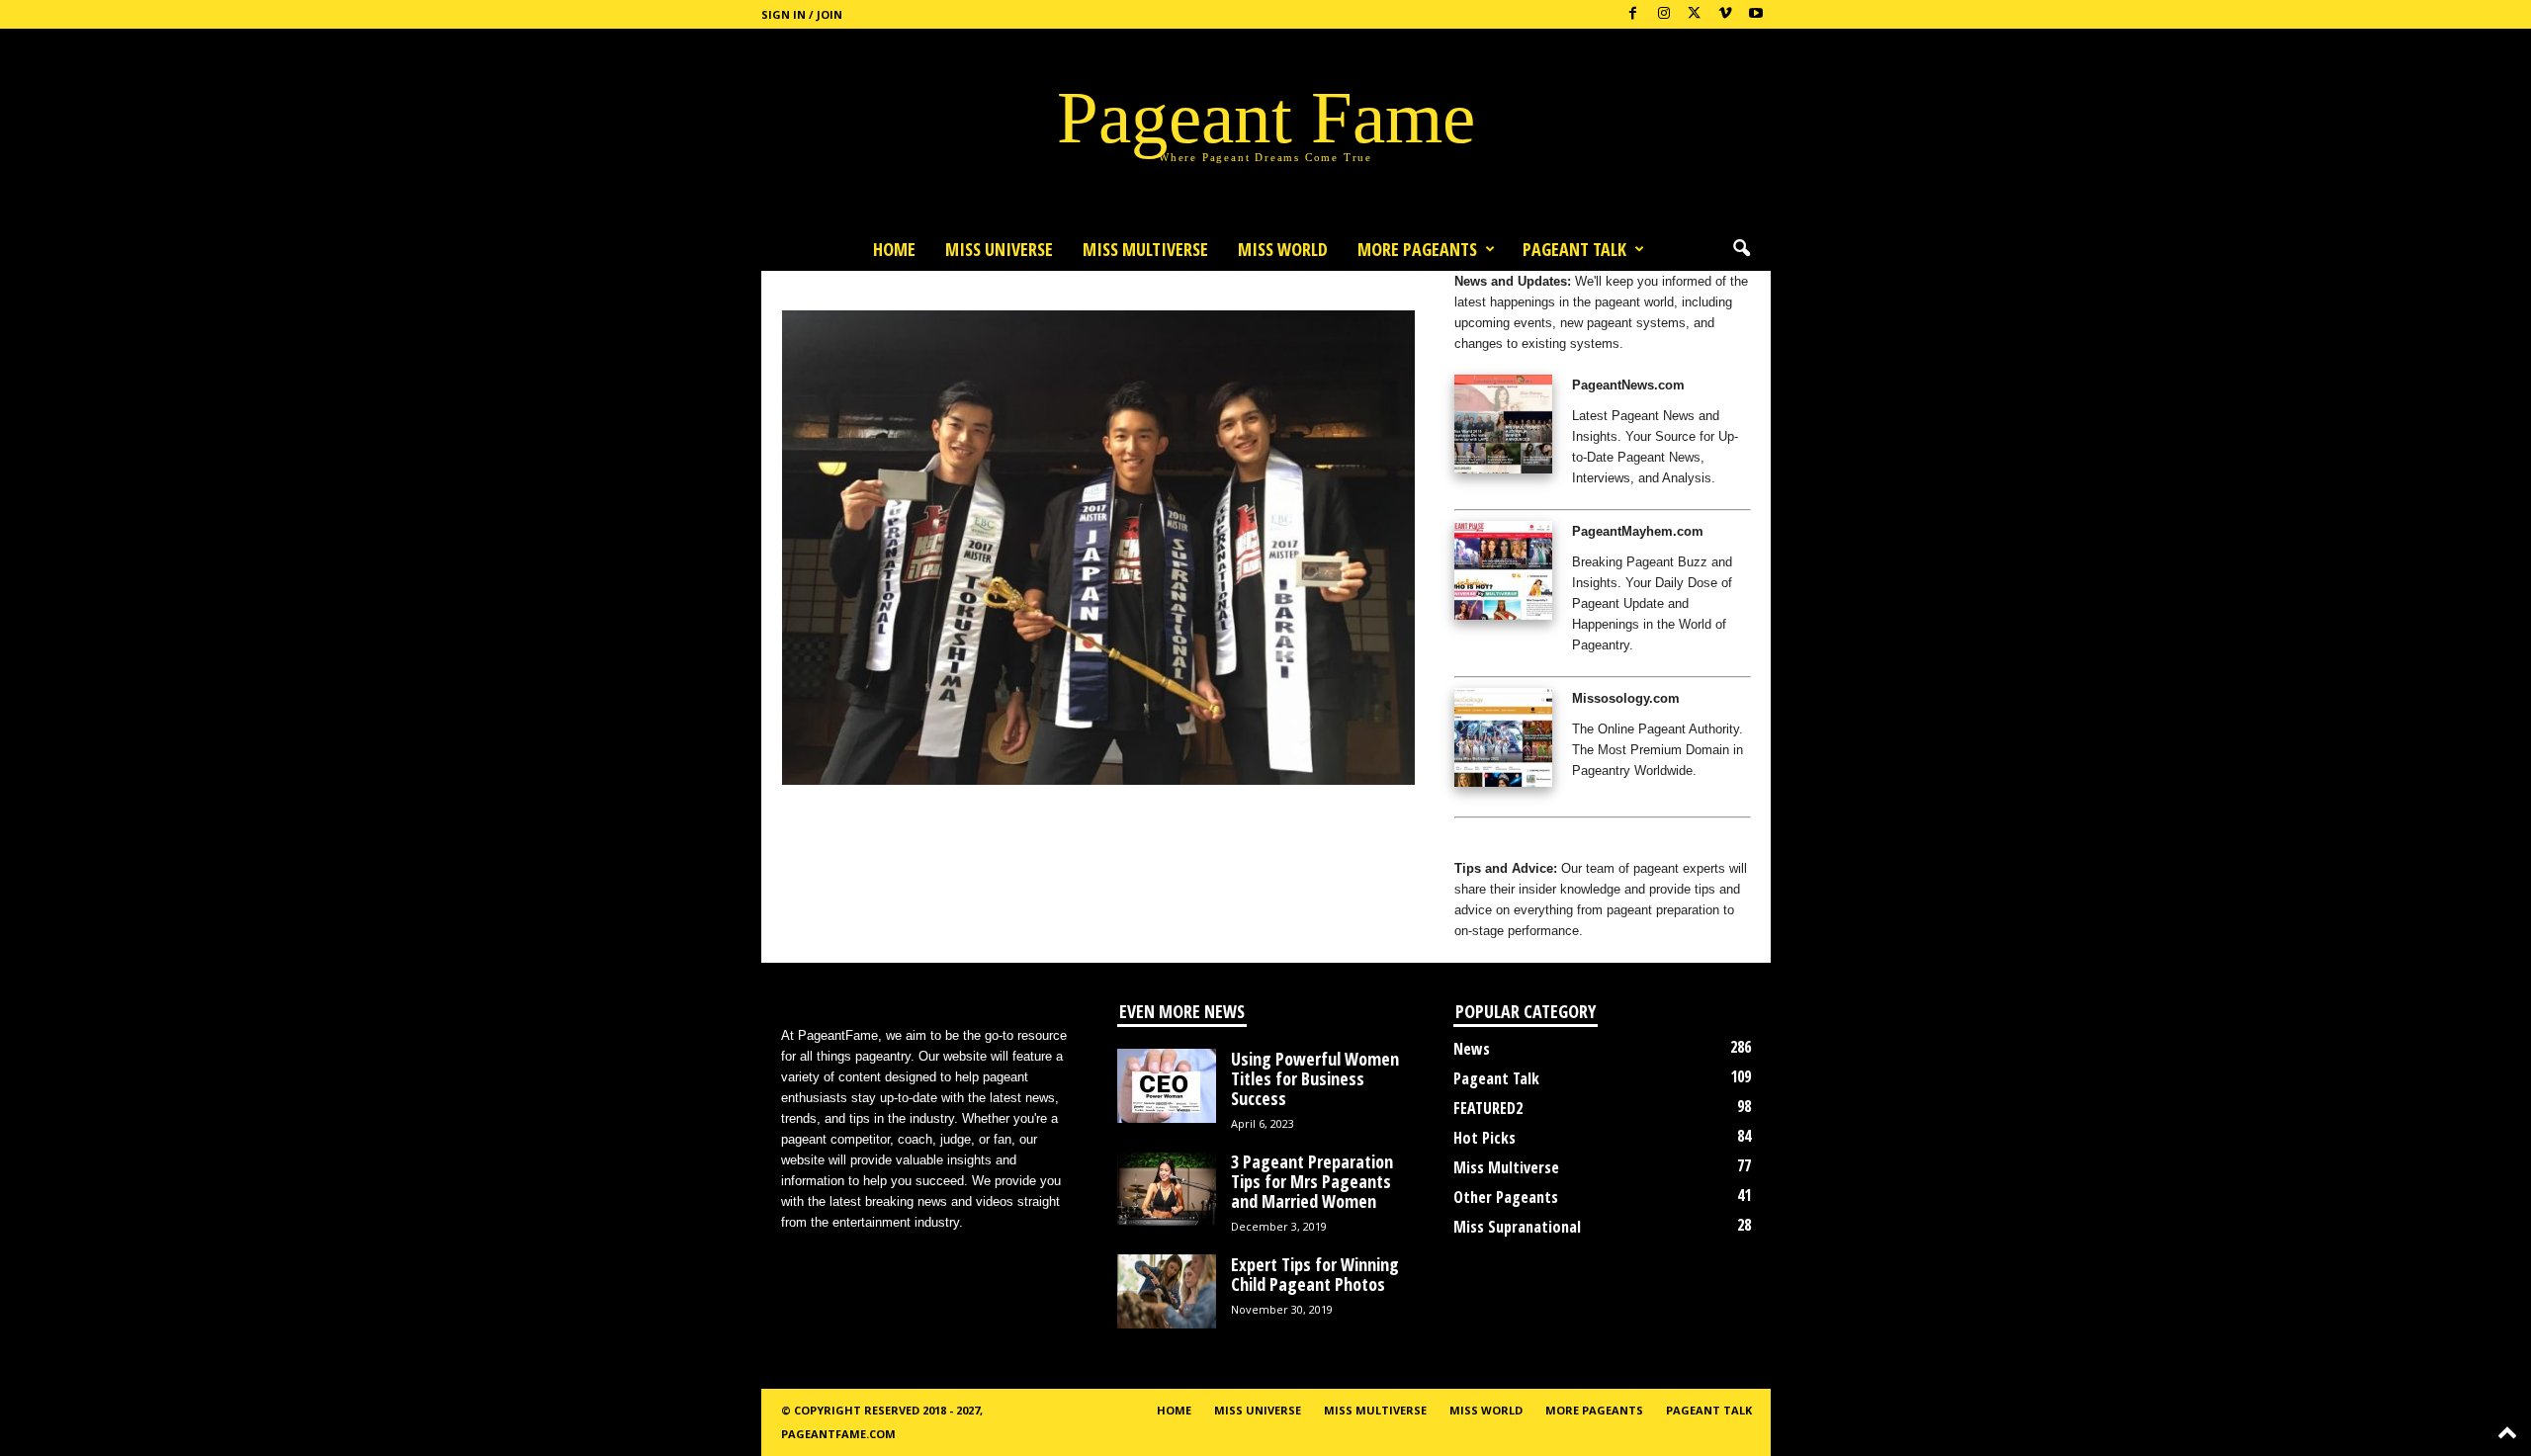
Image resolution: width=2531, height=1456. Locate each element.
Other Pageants (1506, 1197)
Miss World (1283, 249)
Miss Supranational (1517, 1227)
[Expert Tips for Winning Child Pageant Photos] (1167, 1291)
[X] (1695, 14)
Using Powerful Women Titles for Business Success (1315, 1078)
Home (894, 249)
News (1472, 1049)
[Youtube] (1756, 14)
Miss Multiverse (1506, 1167)
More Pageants (1417, 249)
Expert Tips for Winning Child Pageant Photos (1315, 1274)
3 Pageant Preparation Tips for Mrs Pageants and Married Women (1312, 1181)
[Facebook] (1633, 14)
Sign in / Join (802, 14)
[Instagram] (1664, 14)
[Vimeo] (1725, 14)
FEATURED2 (1488, 1108)
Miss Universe (999, 249)
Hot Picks (1484, 1138)
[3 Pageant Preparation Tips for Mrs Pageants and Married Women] (1167, 1189)
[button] (1741, 249)
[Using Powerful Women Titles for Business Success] (1167, 1086)
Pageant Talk (1574, 249)
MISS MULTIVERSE (1145, 249)
